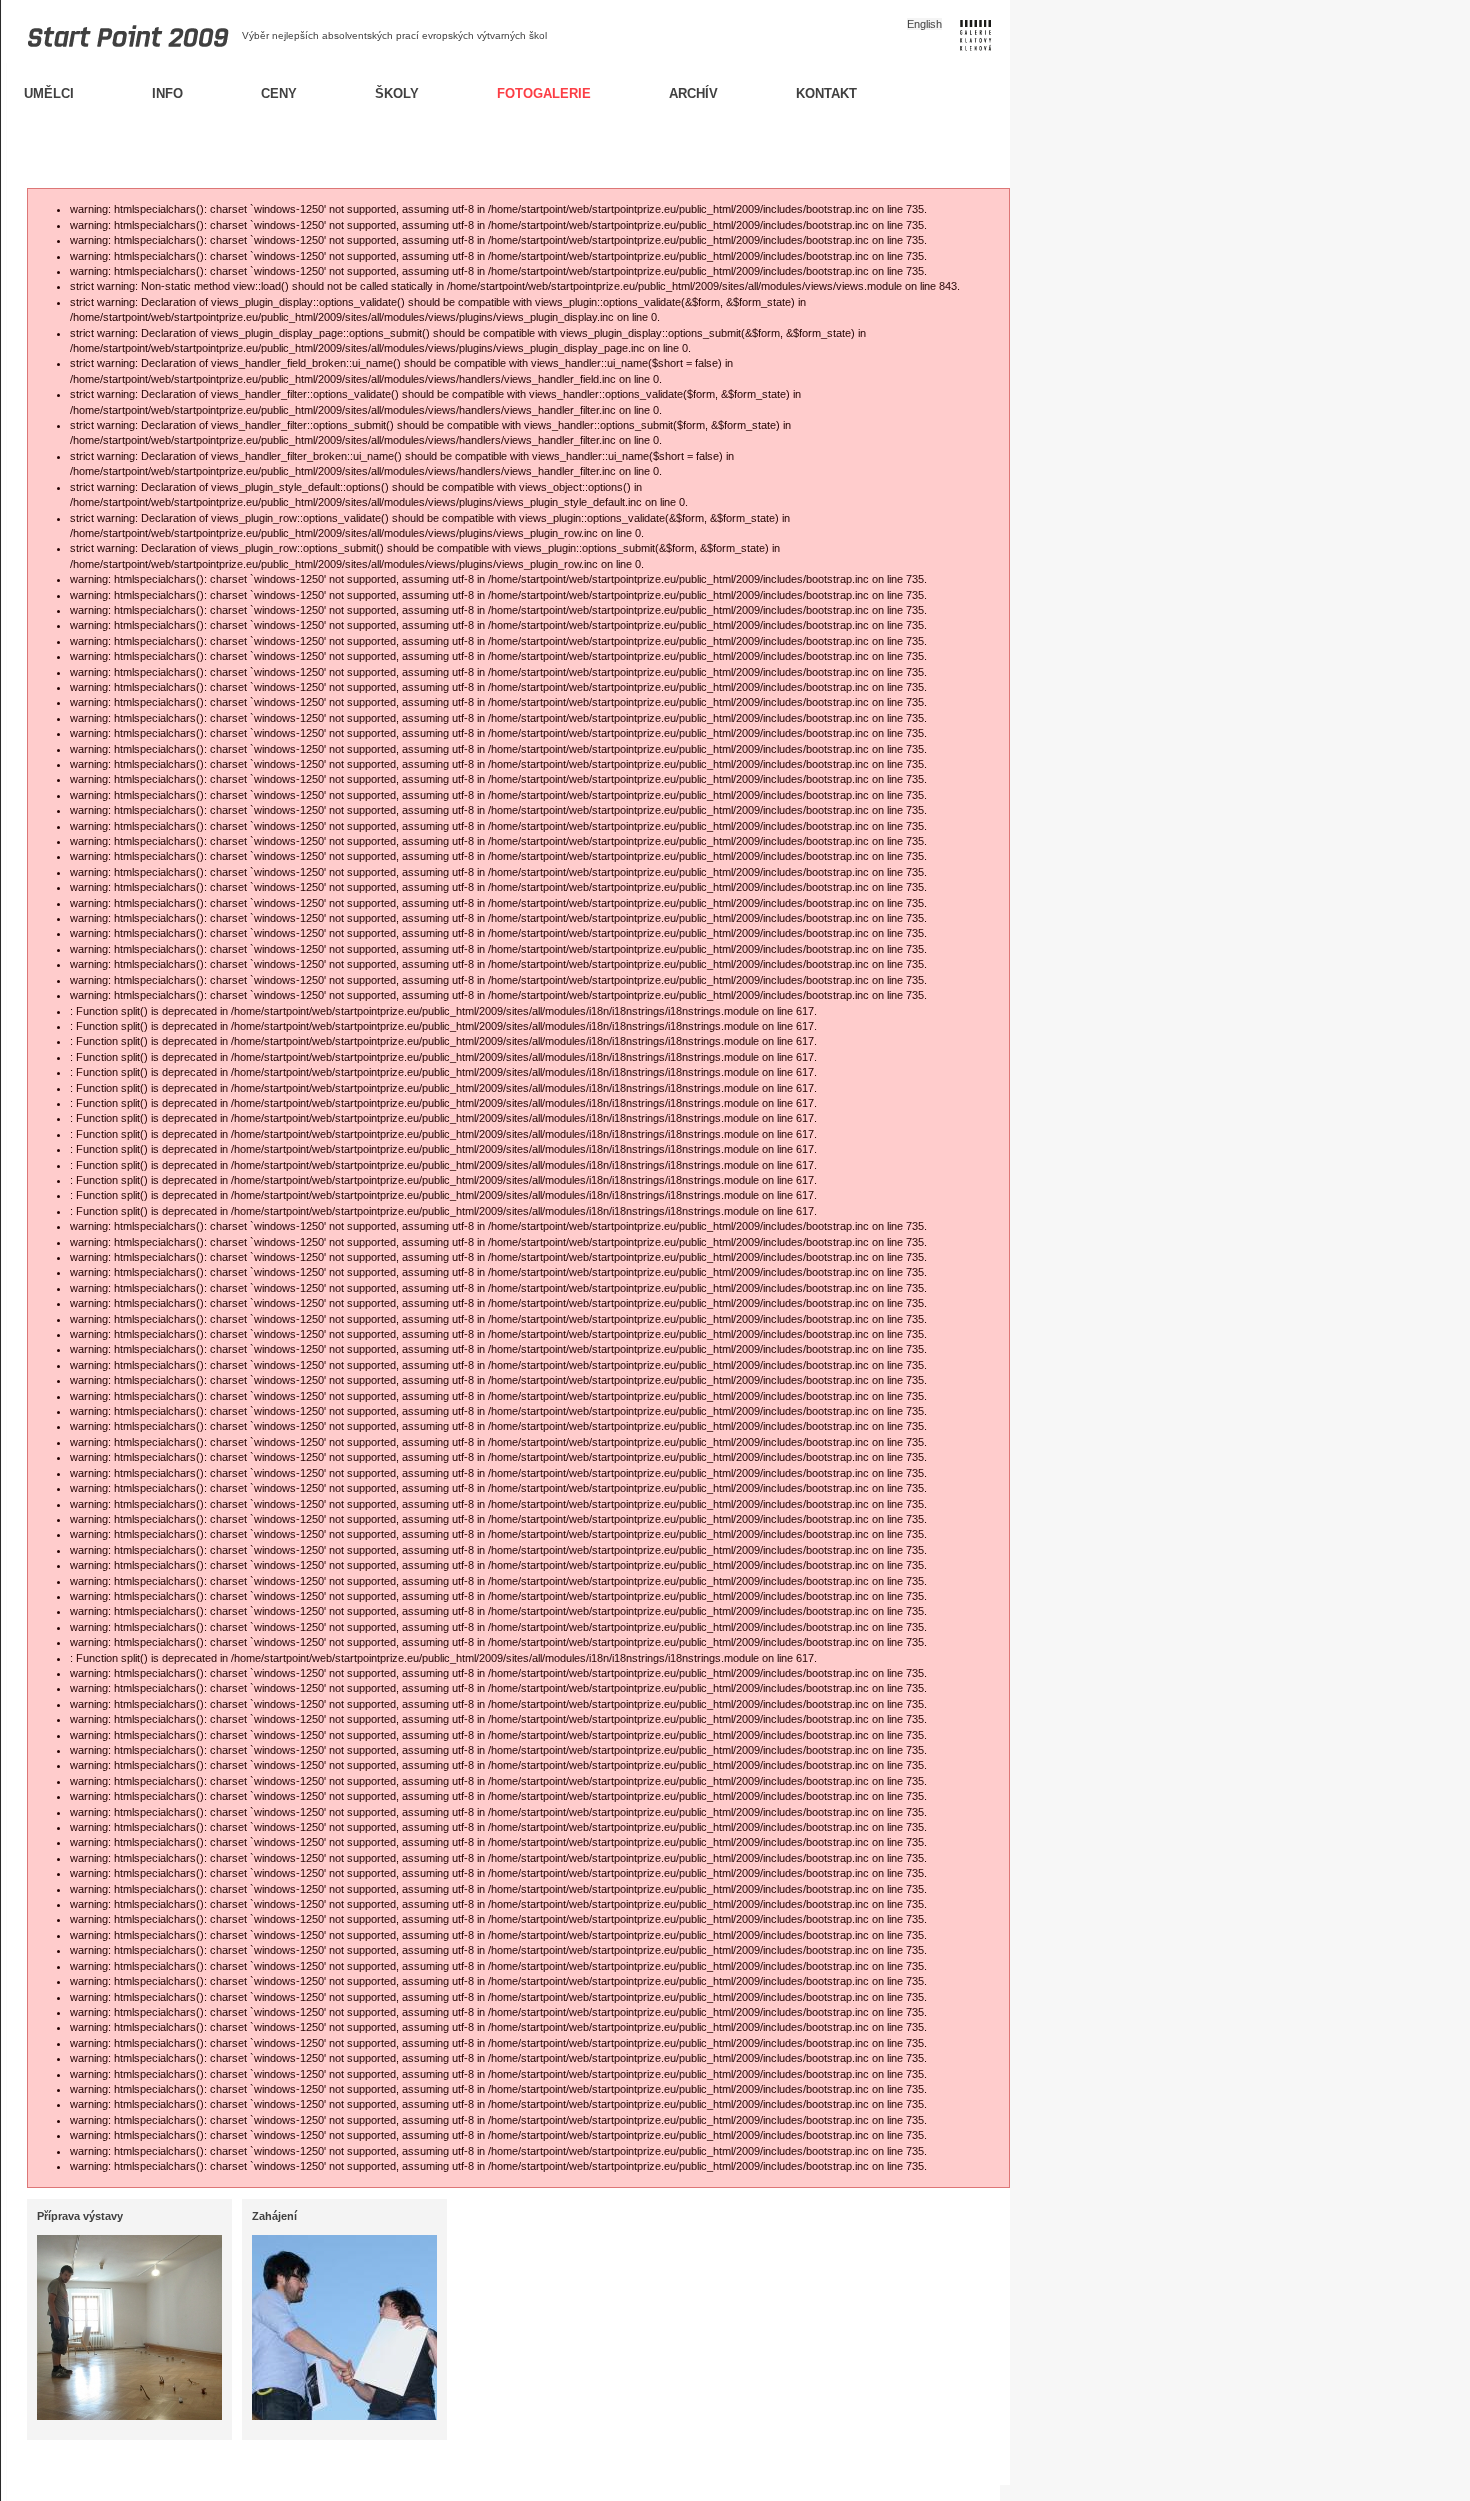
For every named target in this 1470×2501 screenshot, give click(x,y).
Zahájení (274, 2216)
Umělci (49, 93)
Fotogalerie (544, 93)
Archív (693, 93)
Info (167, 93)
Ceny (279, 93)
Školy (397, 93)
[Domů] (117, 59)
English (924, 24)
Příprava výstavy (80, 2216)
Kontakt (826, 93)
